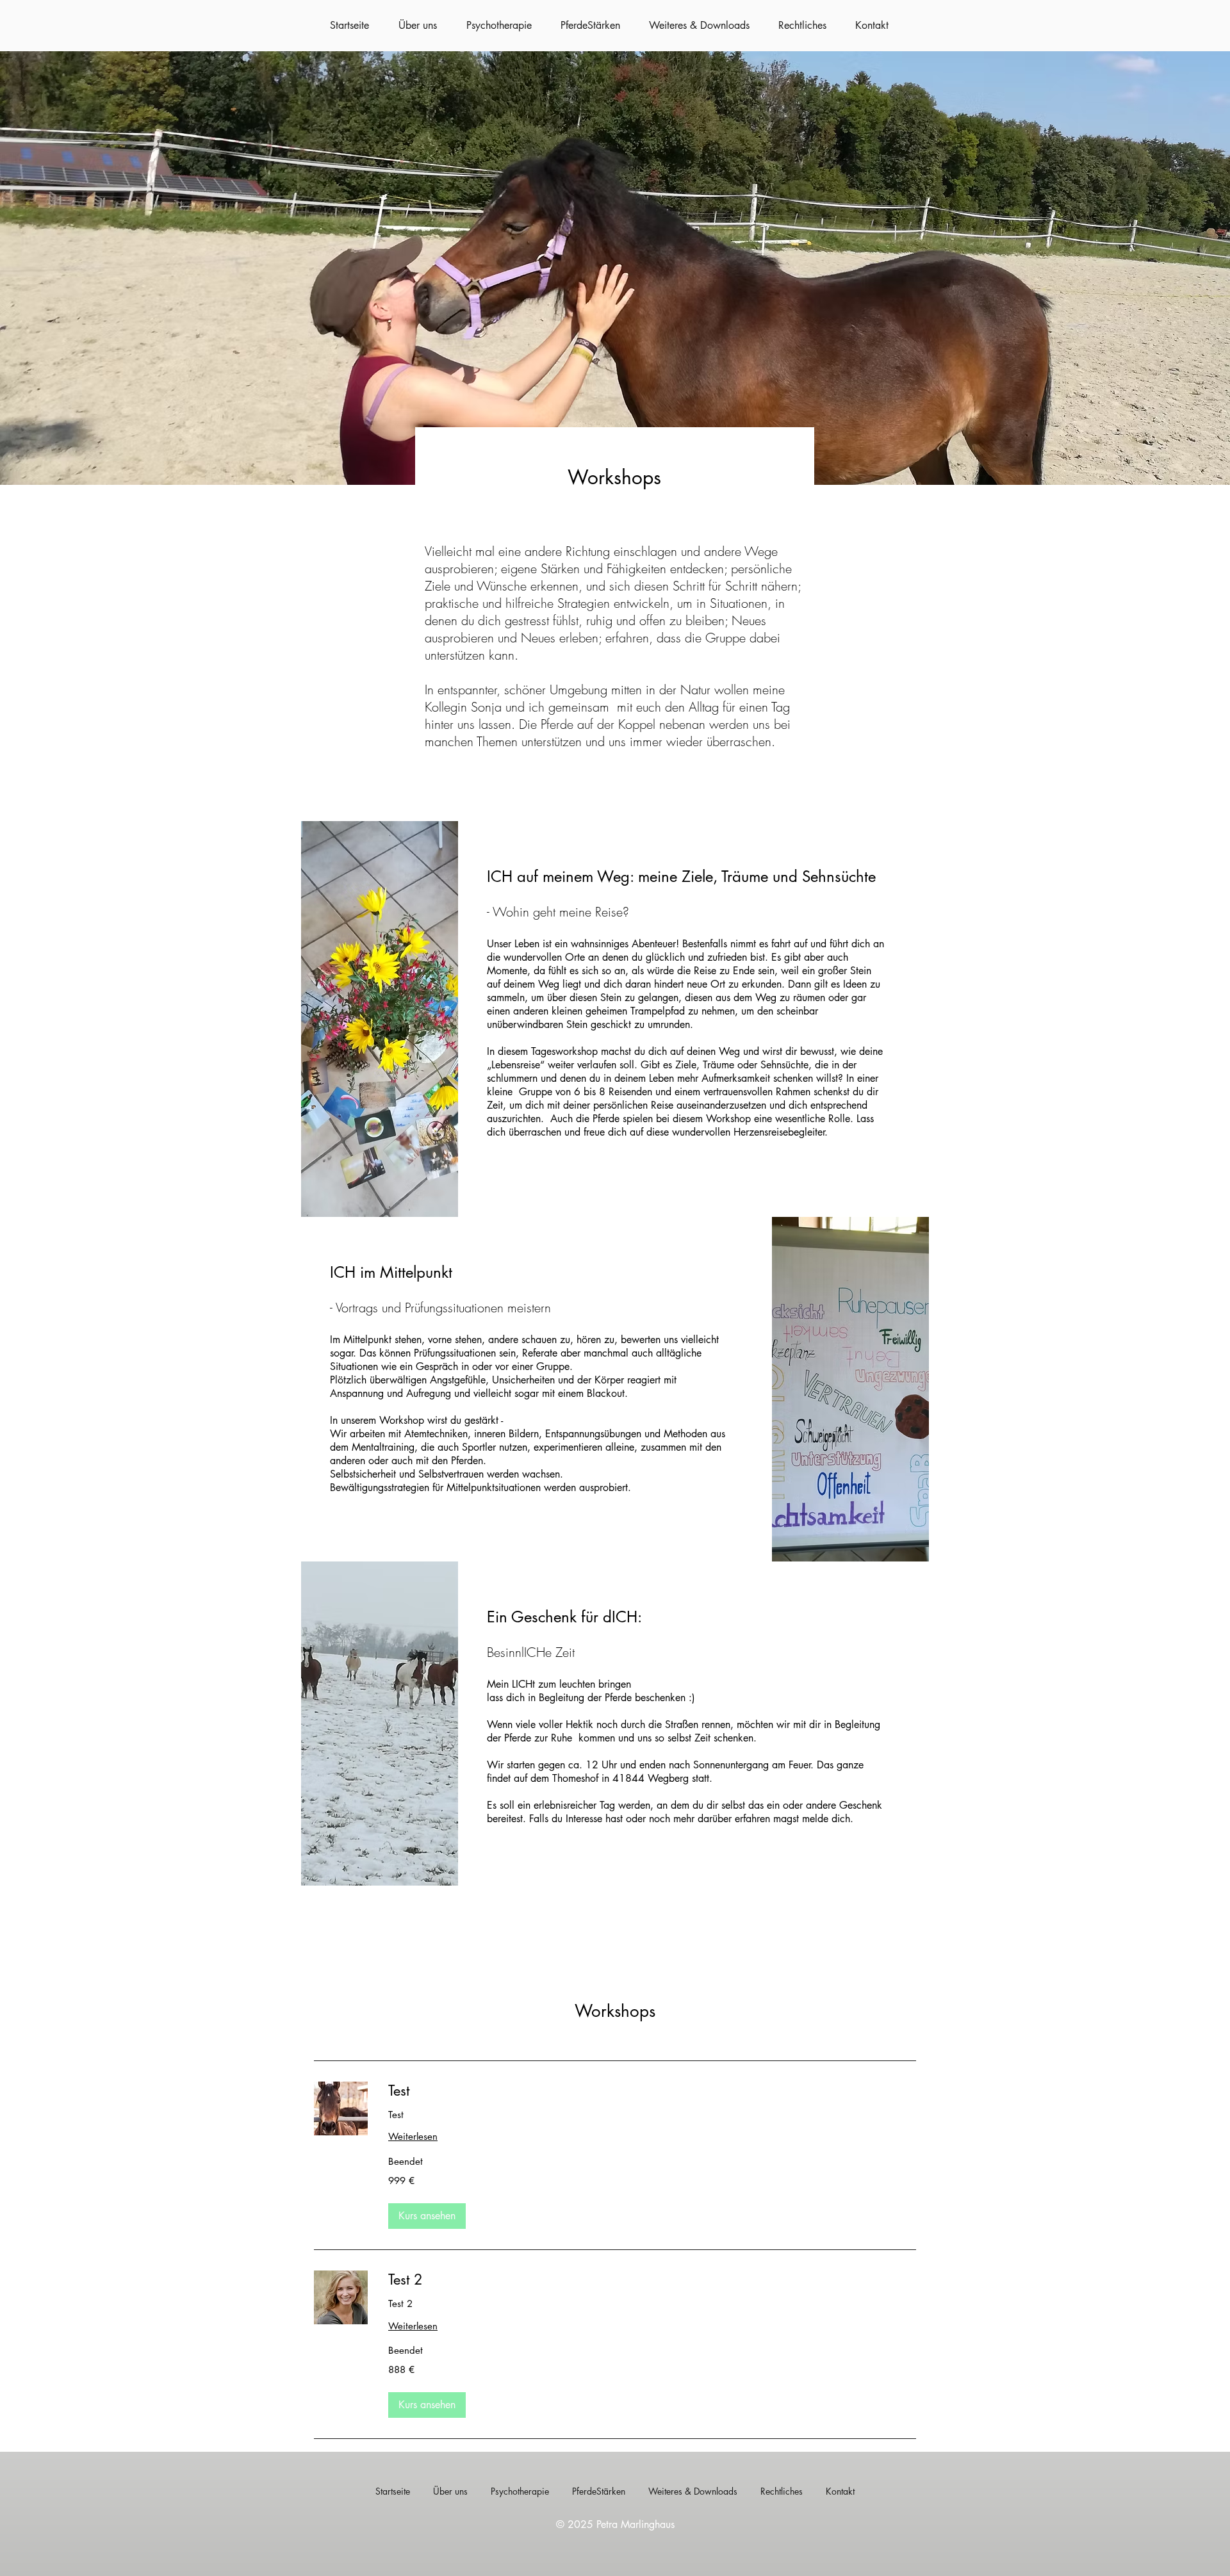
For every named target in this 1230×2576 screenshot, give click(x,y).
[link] (652, 2091)
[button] (427, 2216)
